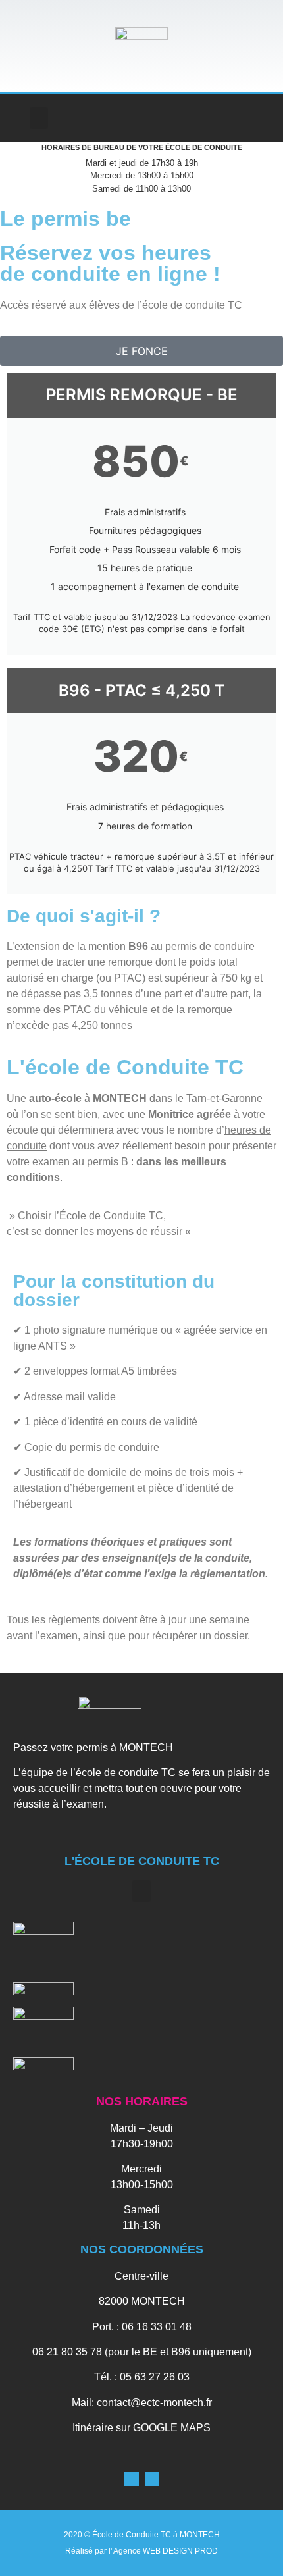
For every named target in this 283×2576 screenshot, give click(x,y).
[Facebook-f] (233, 118)
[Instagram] (260, 118)
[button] (39, 118)
